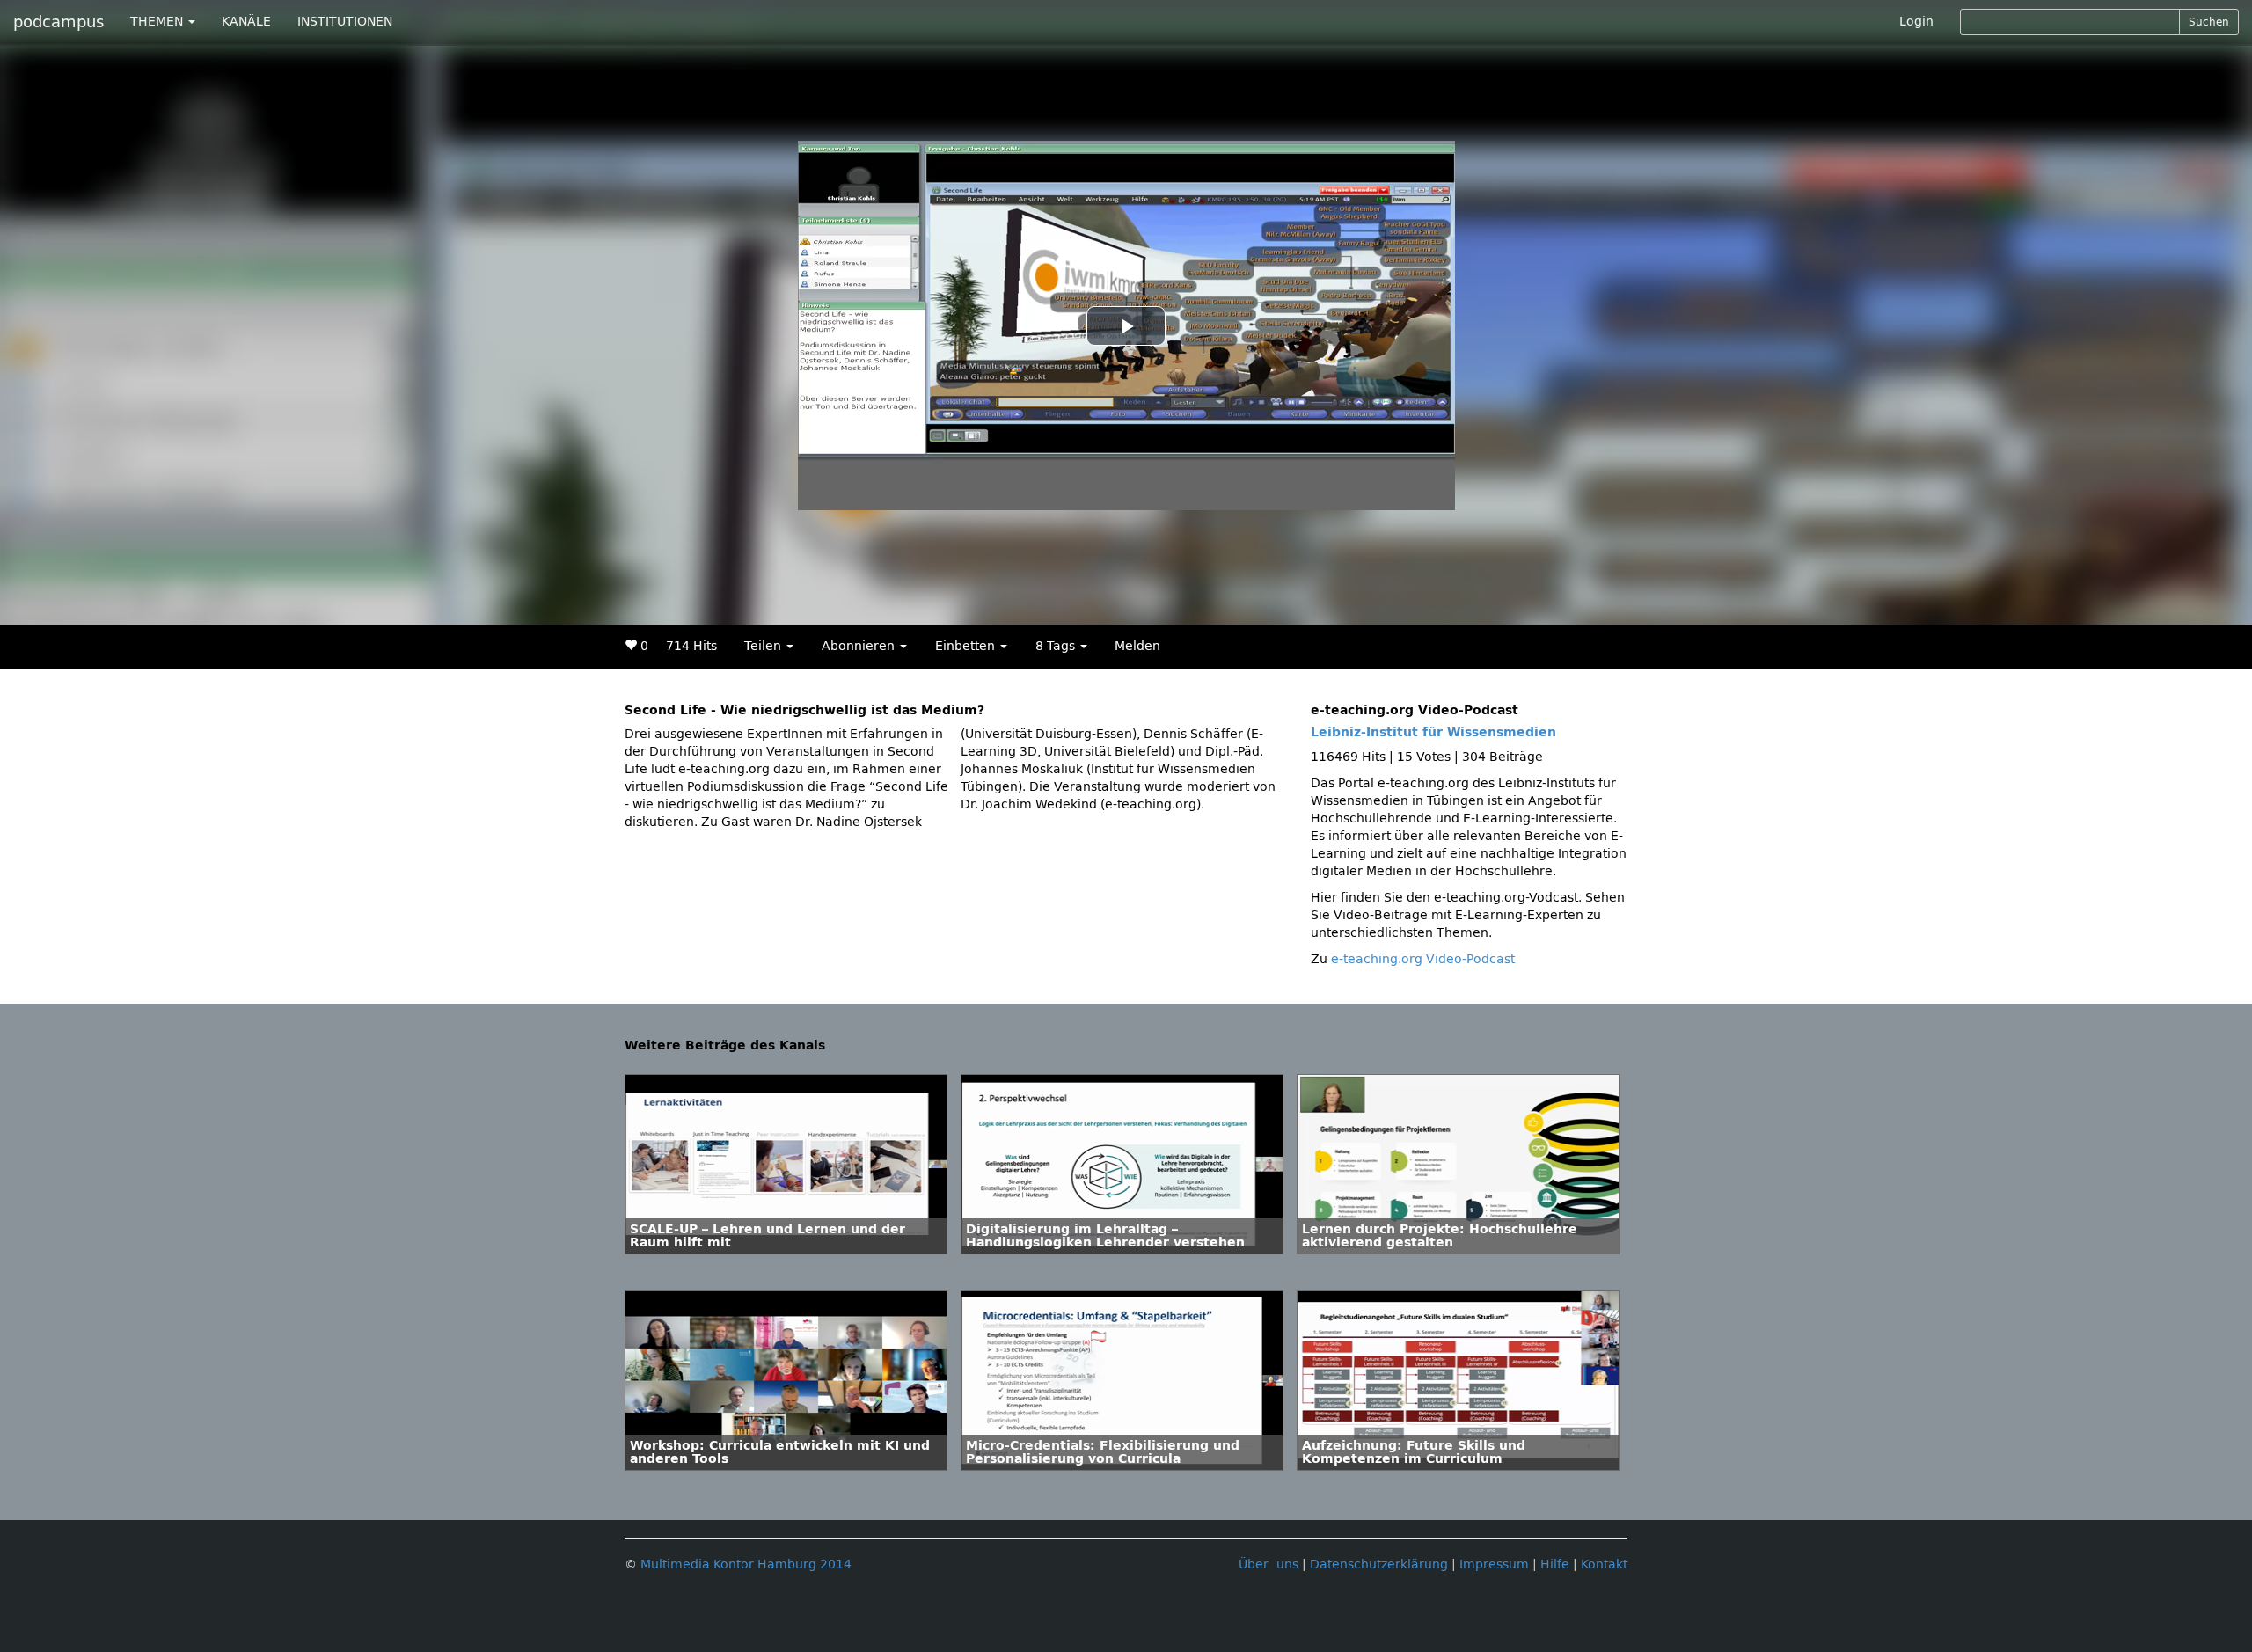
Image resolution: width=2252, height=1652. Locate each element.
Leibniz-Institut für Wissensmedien (1433, 732)
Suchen (2209, 22)
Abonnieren (860, 646)
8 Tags (1057, 646)
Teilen (764, 646)
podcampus (58, 22)
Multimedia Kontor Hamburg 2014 (746, 1564)
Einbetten (967, 646)
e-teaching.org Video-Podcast (1423, 959)
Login (1916, 22)
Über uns (1269, 1564)
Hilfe (1555, 1564)
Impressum (1494, 1564)
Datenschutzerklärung (1379, 1564)
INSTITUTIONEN (345, 22)
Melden (1137, 646)
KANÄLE (246, 22)
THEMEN (158, 22)
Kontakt (1604, 1564)
